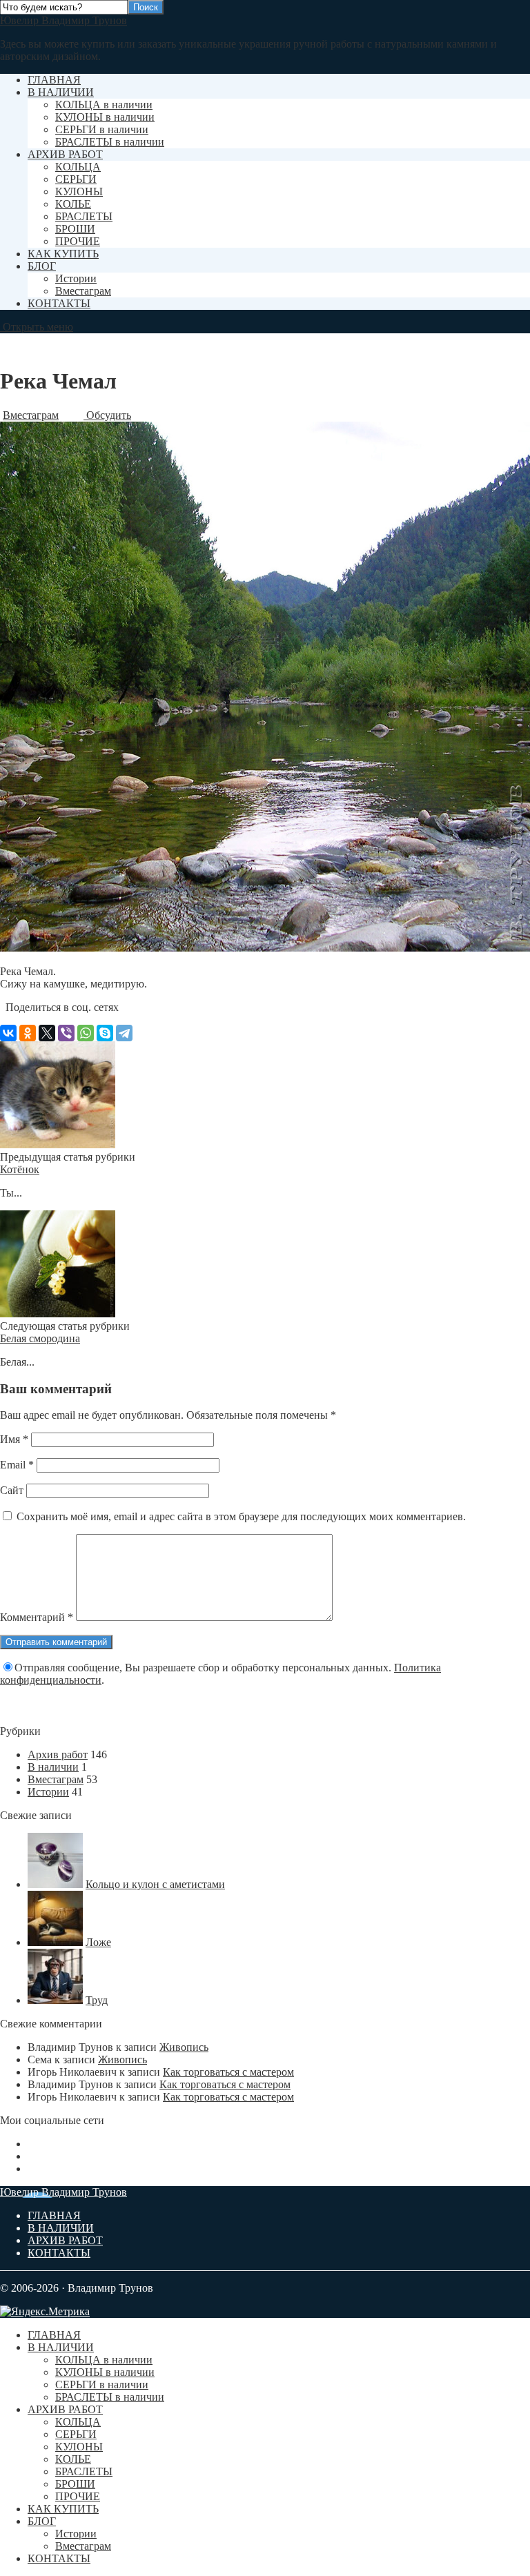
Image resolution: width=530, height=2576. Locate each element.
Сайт (12, 1490)
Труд (97, 2000)
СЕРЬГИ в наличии (102, 129)
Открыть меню (37, 327)
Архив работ (58, 1754)
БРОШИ (75, 229)
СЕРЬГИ (76, 179)
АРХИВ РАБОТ (65, 154)
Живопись (184, 2047)
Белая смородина (40, 1338)
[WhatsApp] (86, 1033)
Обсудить (107, 415)
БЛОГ (42, 266)
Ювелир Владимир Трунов (63, 20)
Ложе (98, 1942)
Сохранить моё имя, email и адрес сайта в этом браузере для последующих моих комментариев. (241, 1516)
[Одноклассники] (28, 1033)
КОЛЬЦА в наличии (104, 105)
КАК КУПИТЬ (63, 254)
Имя (14, 1439)
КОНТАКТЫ (59, 303)
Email (17, 1465)
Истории (76, 278)
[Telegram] (124, 1033)
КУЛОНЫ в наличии (105, 117)
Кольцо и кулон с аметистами (155, 1884)
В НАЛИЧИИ (61, 92)
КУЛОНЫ (79, 191)
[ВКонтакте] (8, 1033)
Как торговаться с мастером (228, 2072)
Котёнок (20, 1169)
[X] (47, 1033)
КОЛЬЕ (73, 204)
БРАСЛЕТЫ (84, 216)
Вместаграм (83, 291)
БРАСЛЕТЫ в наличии (110, 142)
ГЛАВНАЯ (54, 80)
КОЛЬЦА (78, 167)
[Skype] (105, 1033)
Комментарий (37, 1617)
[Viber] (66, 1033)
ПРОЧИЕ (78, 241)
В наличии (53, 1767)
